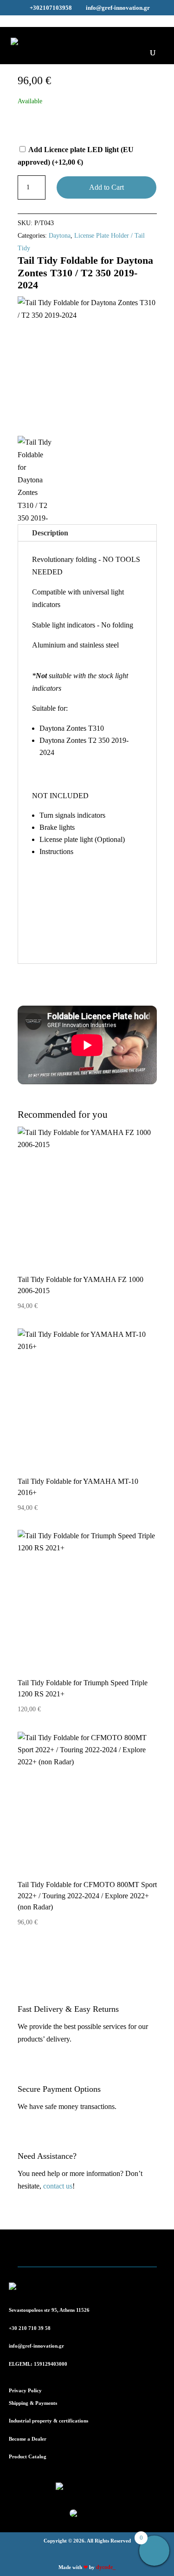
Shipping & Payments (33, 2403)
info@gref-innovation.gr (36, 2346)
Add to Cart (106, 187)
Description (50, 533)
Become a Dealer (28, 2439)
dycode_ (106, 2567)
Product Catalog (28, 2456)
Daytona (60, 236)
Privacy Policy (25, 2390)
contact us (58, 2186)
